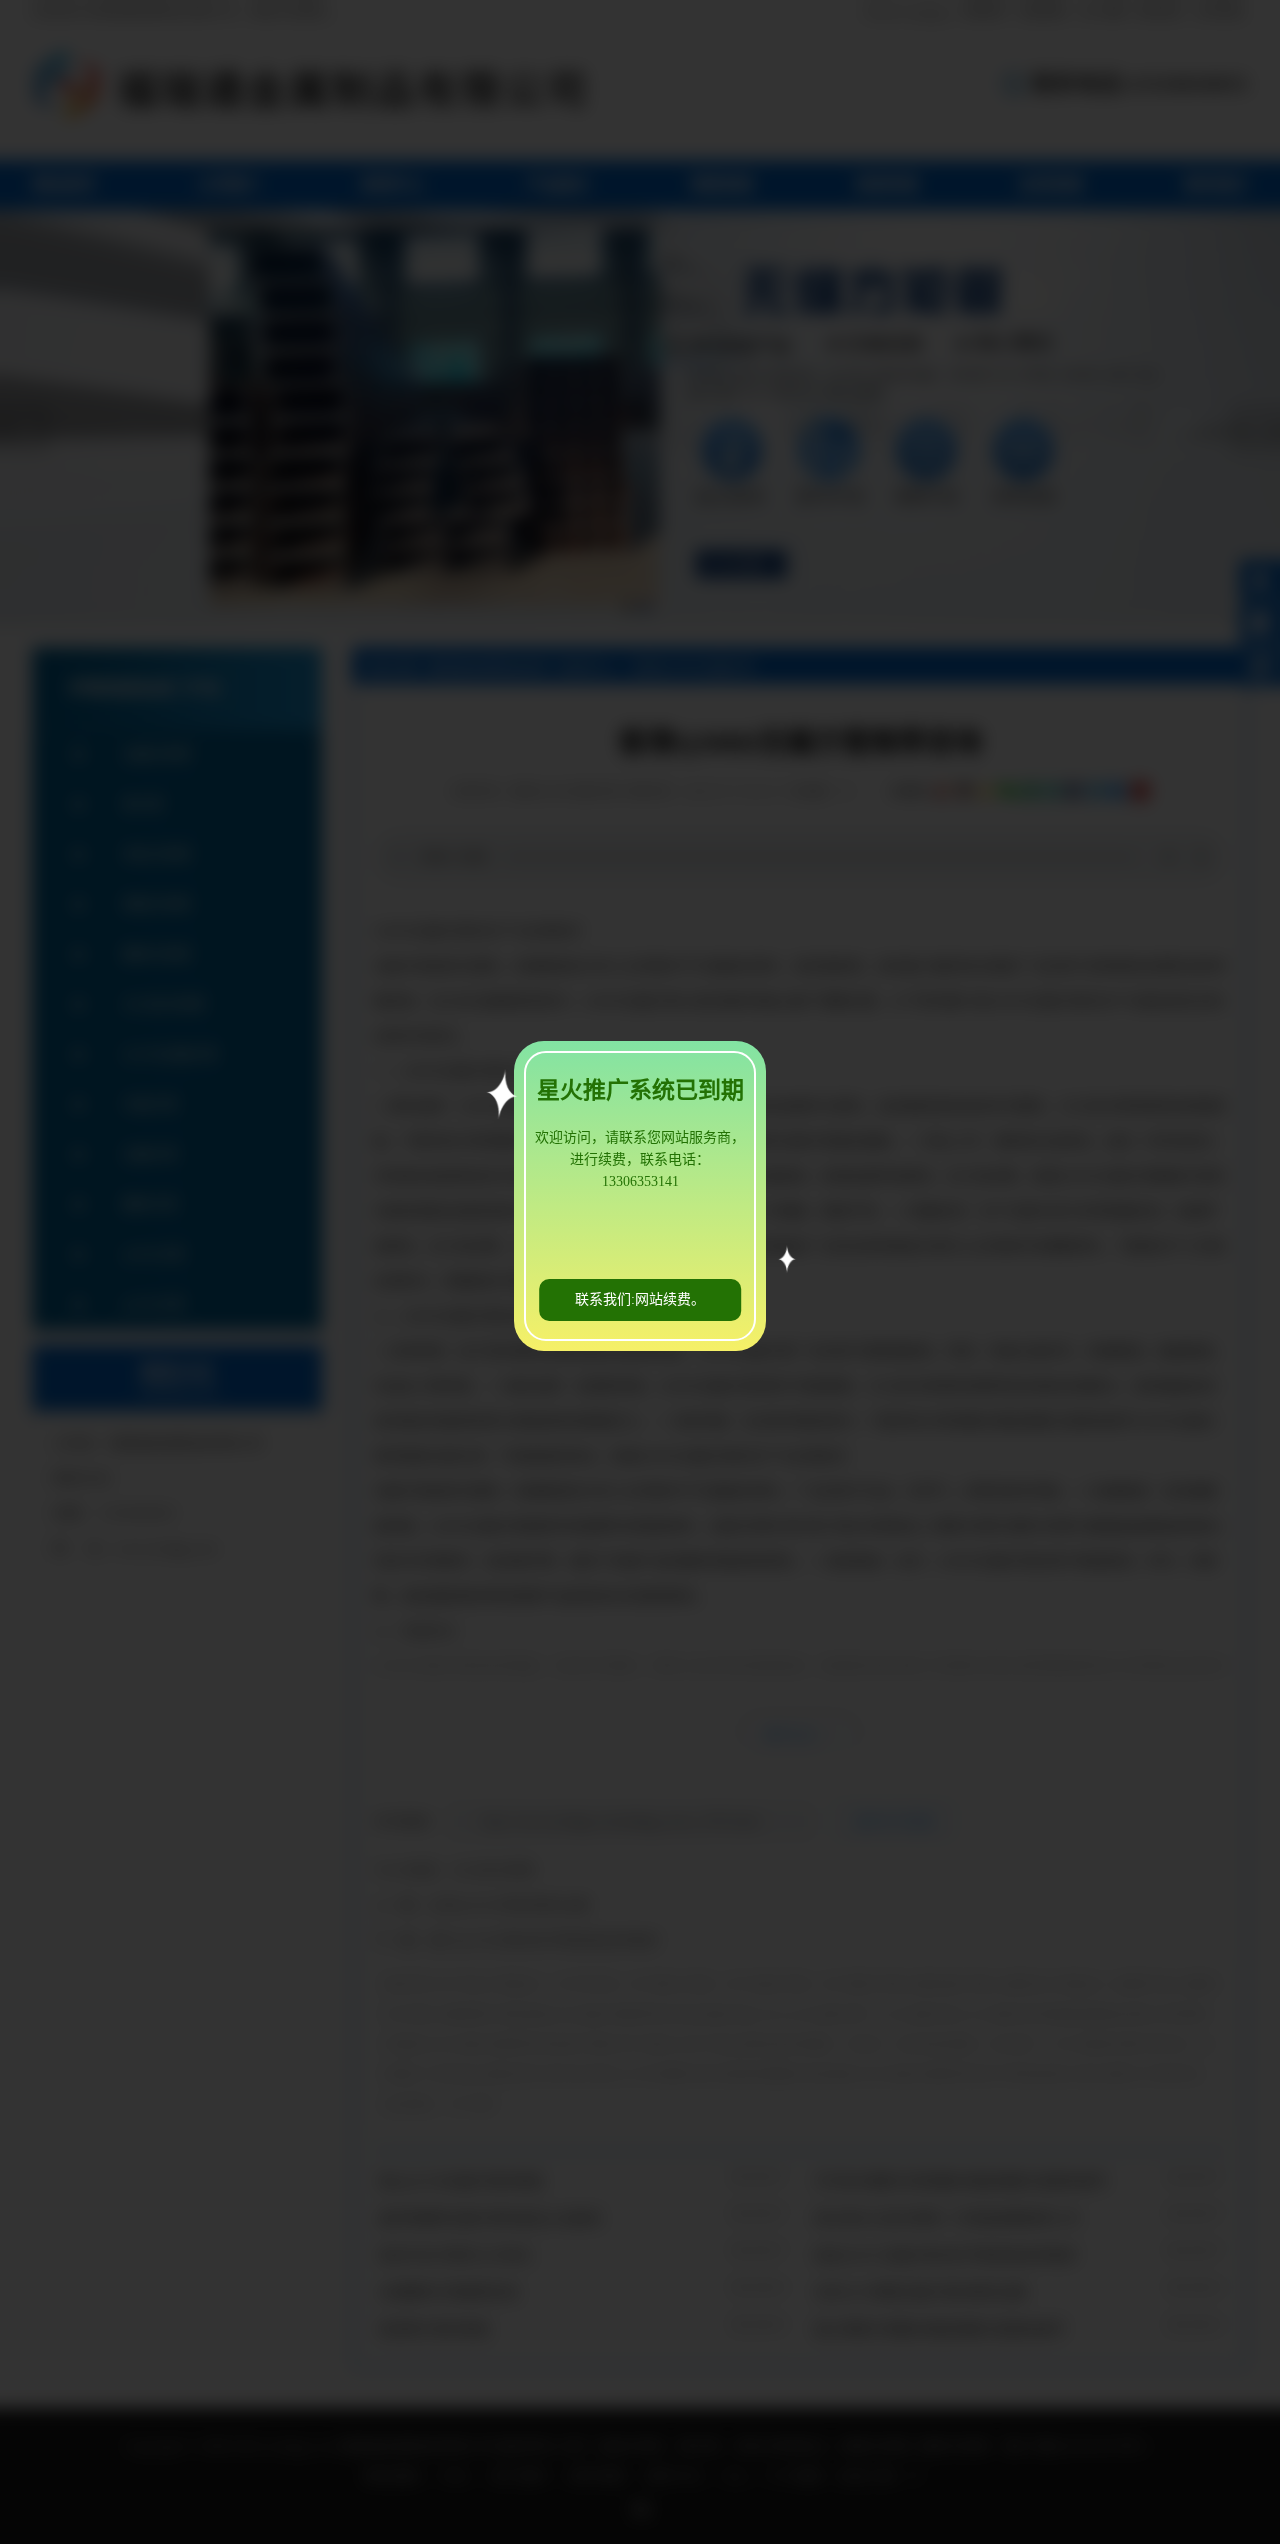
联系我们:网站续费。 (640, 1299)
